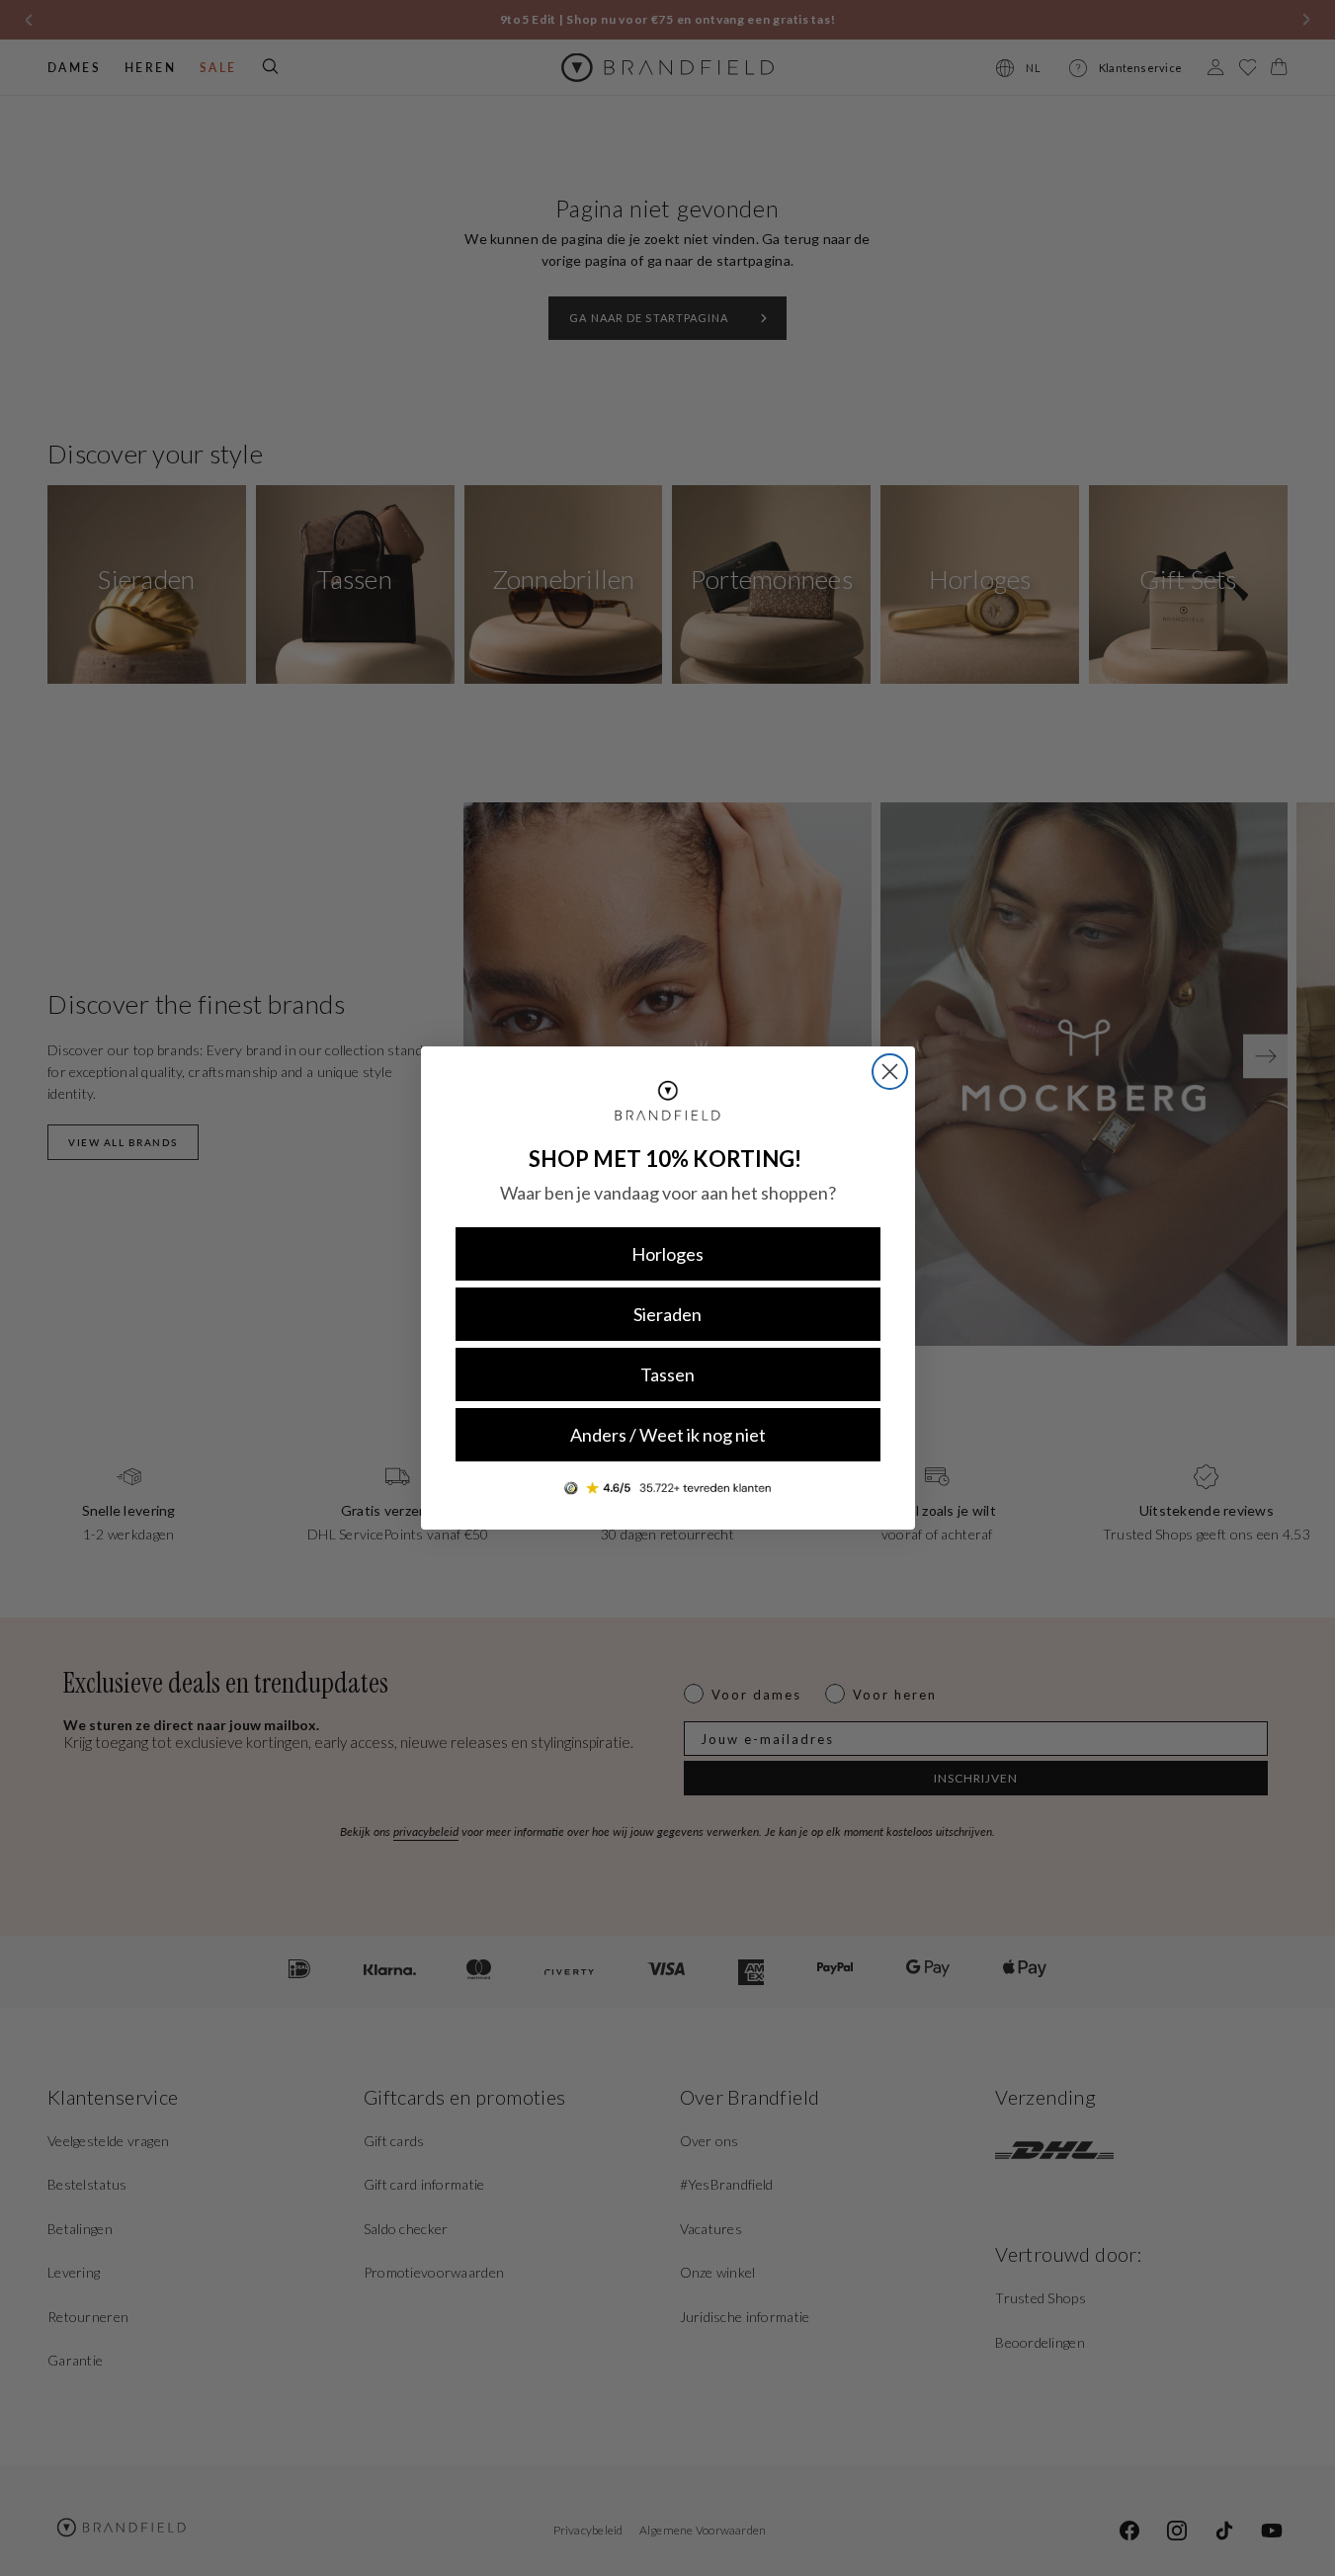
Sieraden (667, 1314)
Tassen (667, 1374)
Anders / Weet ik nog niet (668, 1435)
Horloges (667, 1254)
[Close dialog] (890, 1072)
